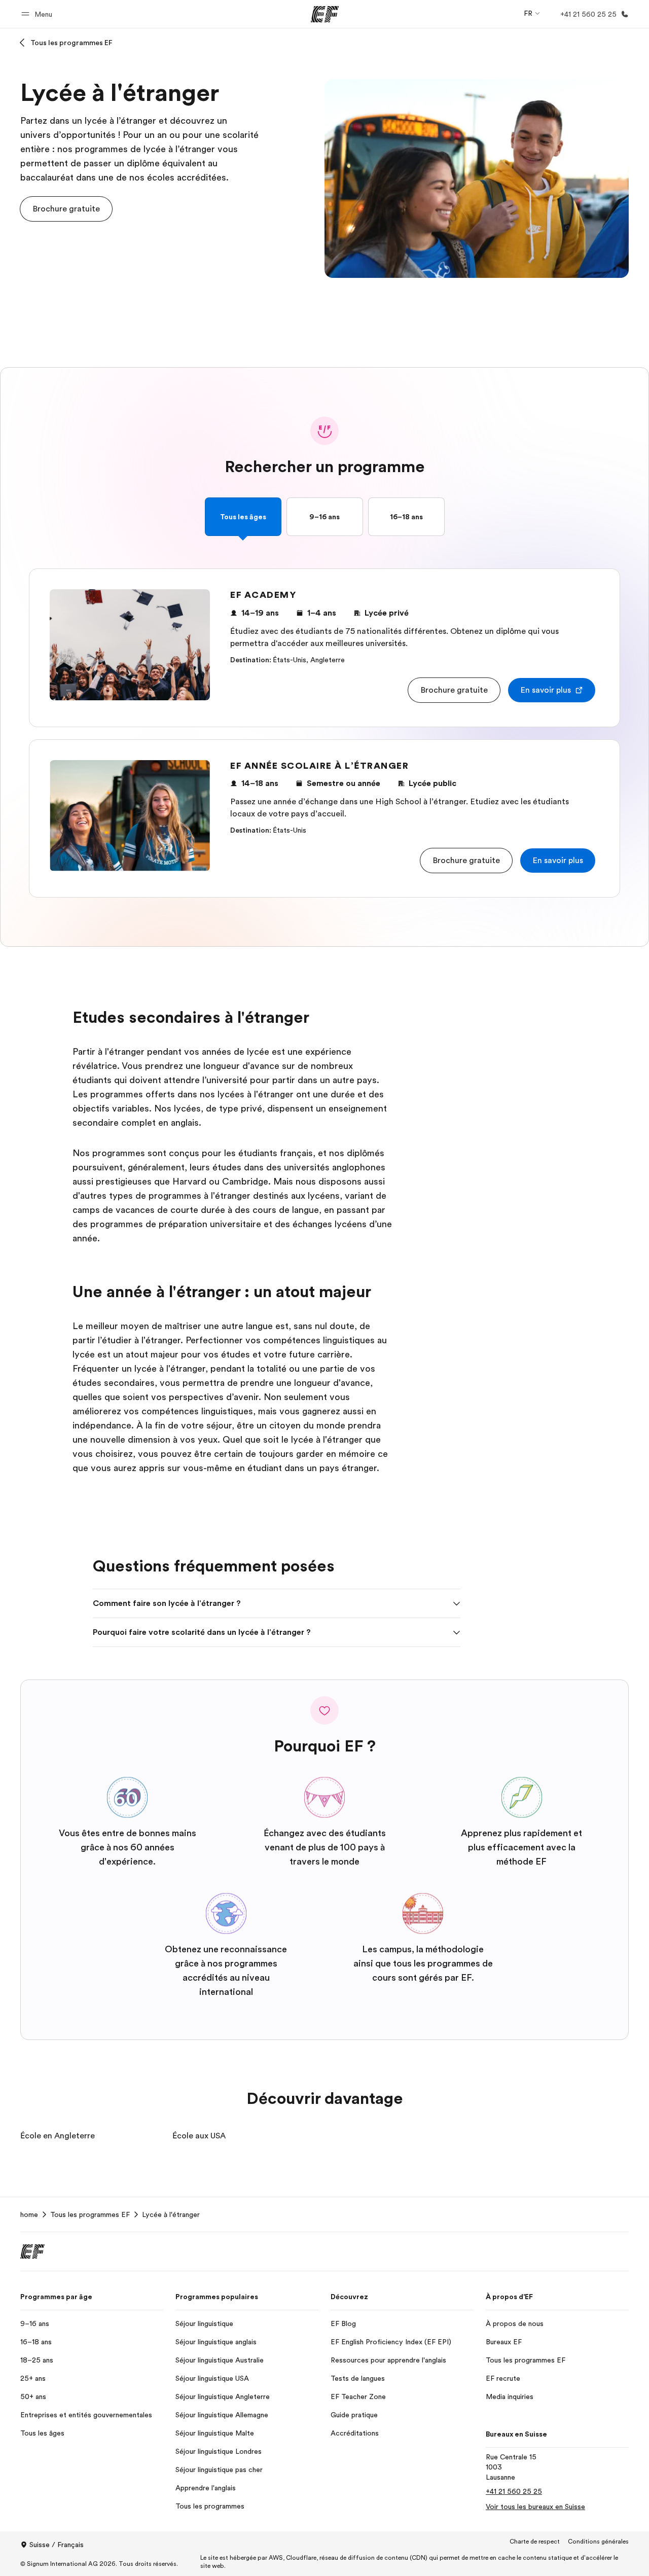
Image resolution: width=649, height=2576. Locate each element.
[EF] (325, 14)
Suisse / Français (57, 2545)
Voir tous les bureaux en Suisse (535, 2507)
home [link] (29, 2214)
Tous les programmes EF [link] (90, 2214)
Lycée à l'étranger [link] (171, 2214)
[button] (38, 14)
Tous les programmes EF (71, 43)
